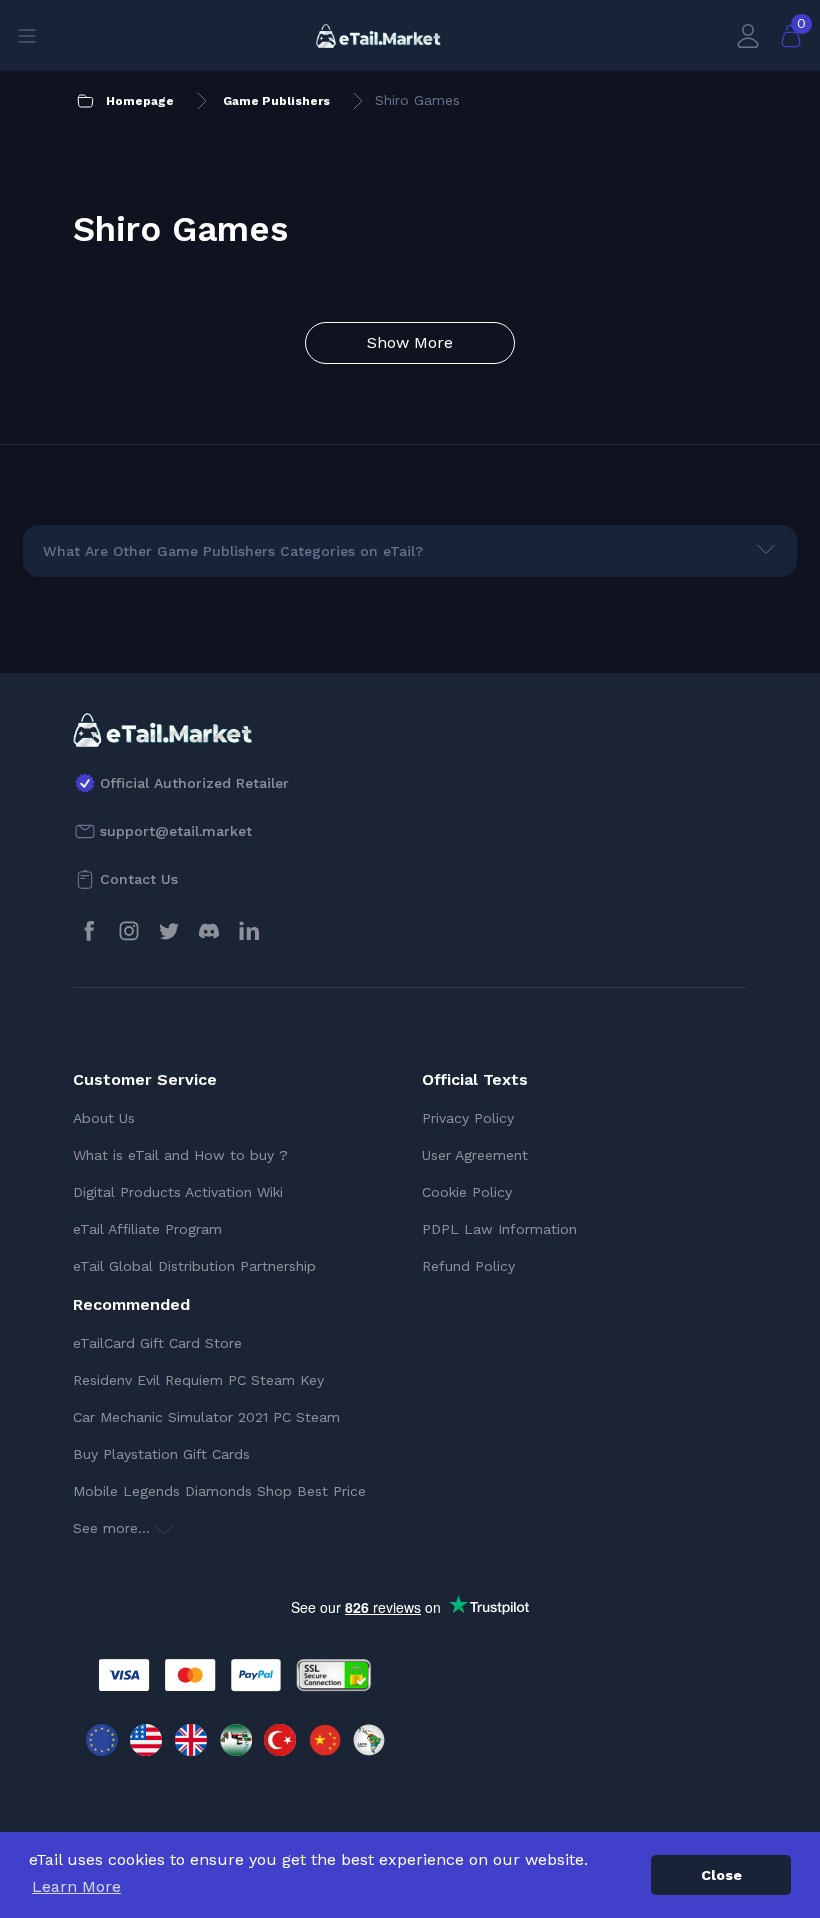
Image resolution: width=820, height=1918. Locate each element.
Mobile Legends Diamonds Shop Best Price (219, 1491)
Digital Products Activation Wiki (178, 1192)
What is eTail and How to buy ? (180, 1155)
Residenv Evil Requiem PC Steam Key (198, 1380)
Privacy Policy (468, 1118)
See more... (114, 1528)
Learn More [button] (76, 1886)
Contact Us (139, 879)
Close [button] (721, 1875)
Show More (410, 342)
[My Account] (748, 35)
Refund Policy (468, 1266)
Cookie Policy (467, 1192)
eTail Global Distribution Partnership (194, 1266)
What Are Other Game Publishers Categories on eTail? (233, 551)
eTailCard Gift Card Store (157, 1343)
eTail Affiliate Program (147, 1229)
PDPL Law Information (499, 1229)
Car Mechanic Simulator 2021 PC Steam (206, 1417)
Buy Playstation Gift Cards (161, 1454)
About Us (104, 1118)
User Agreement (475, 1155)
